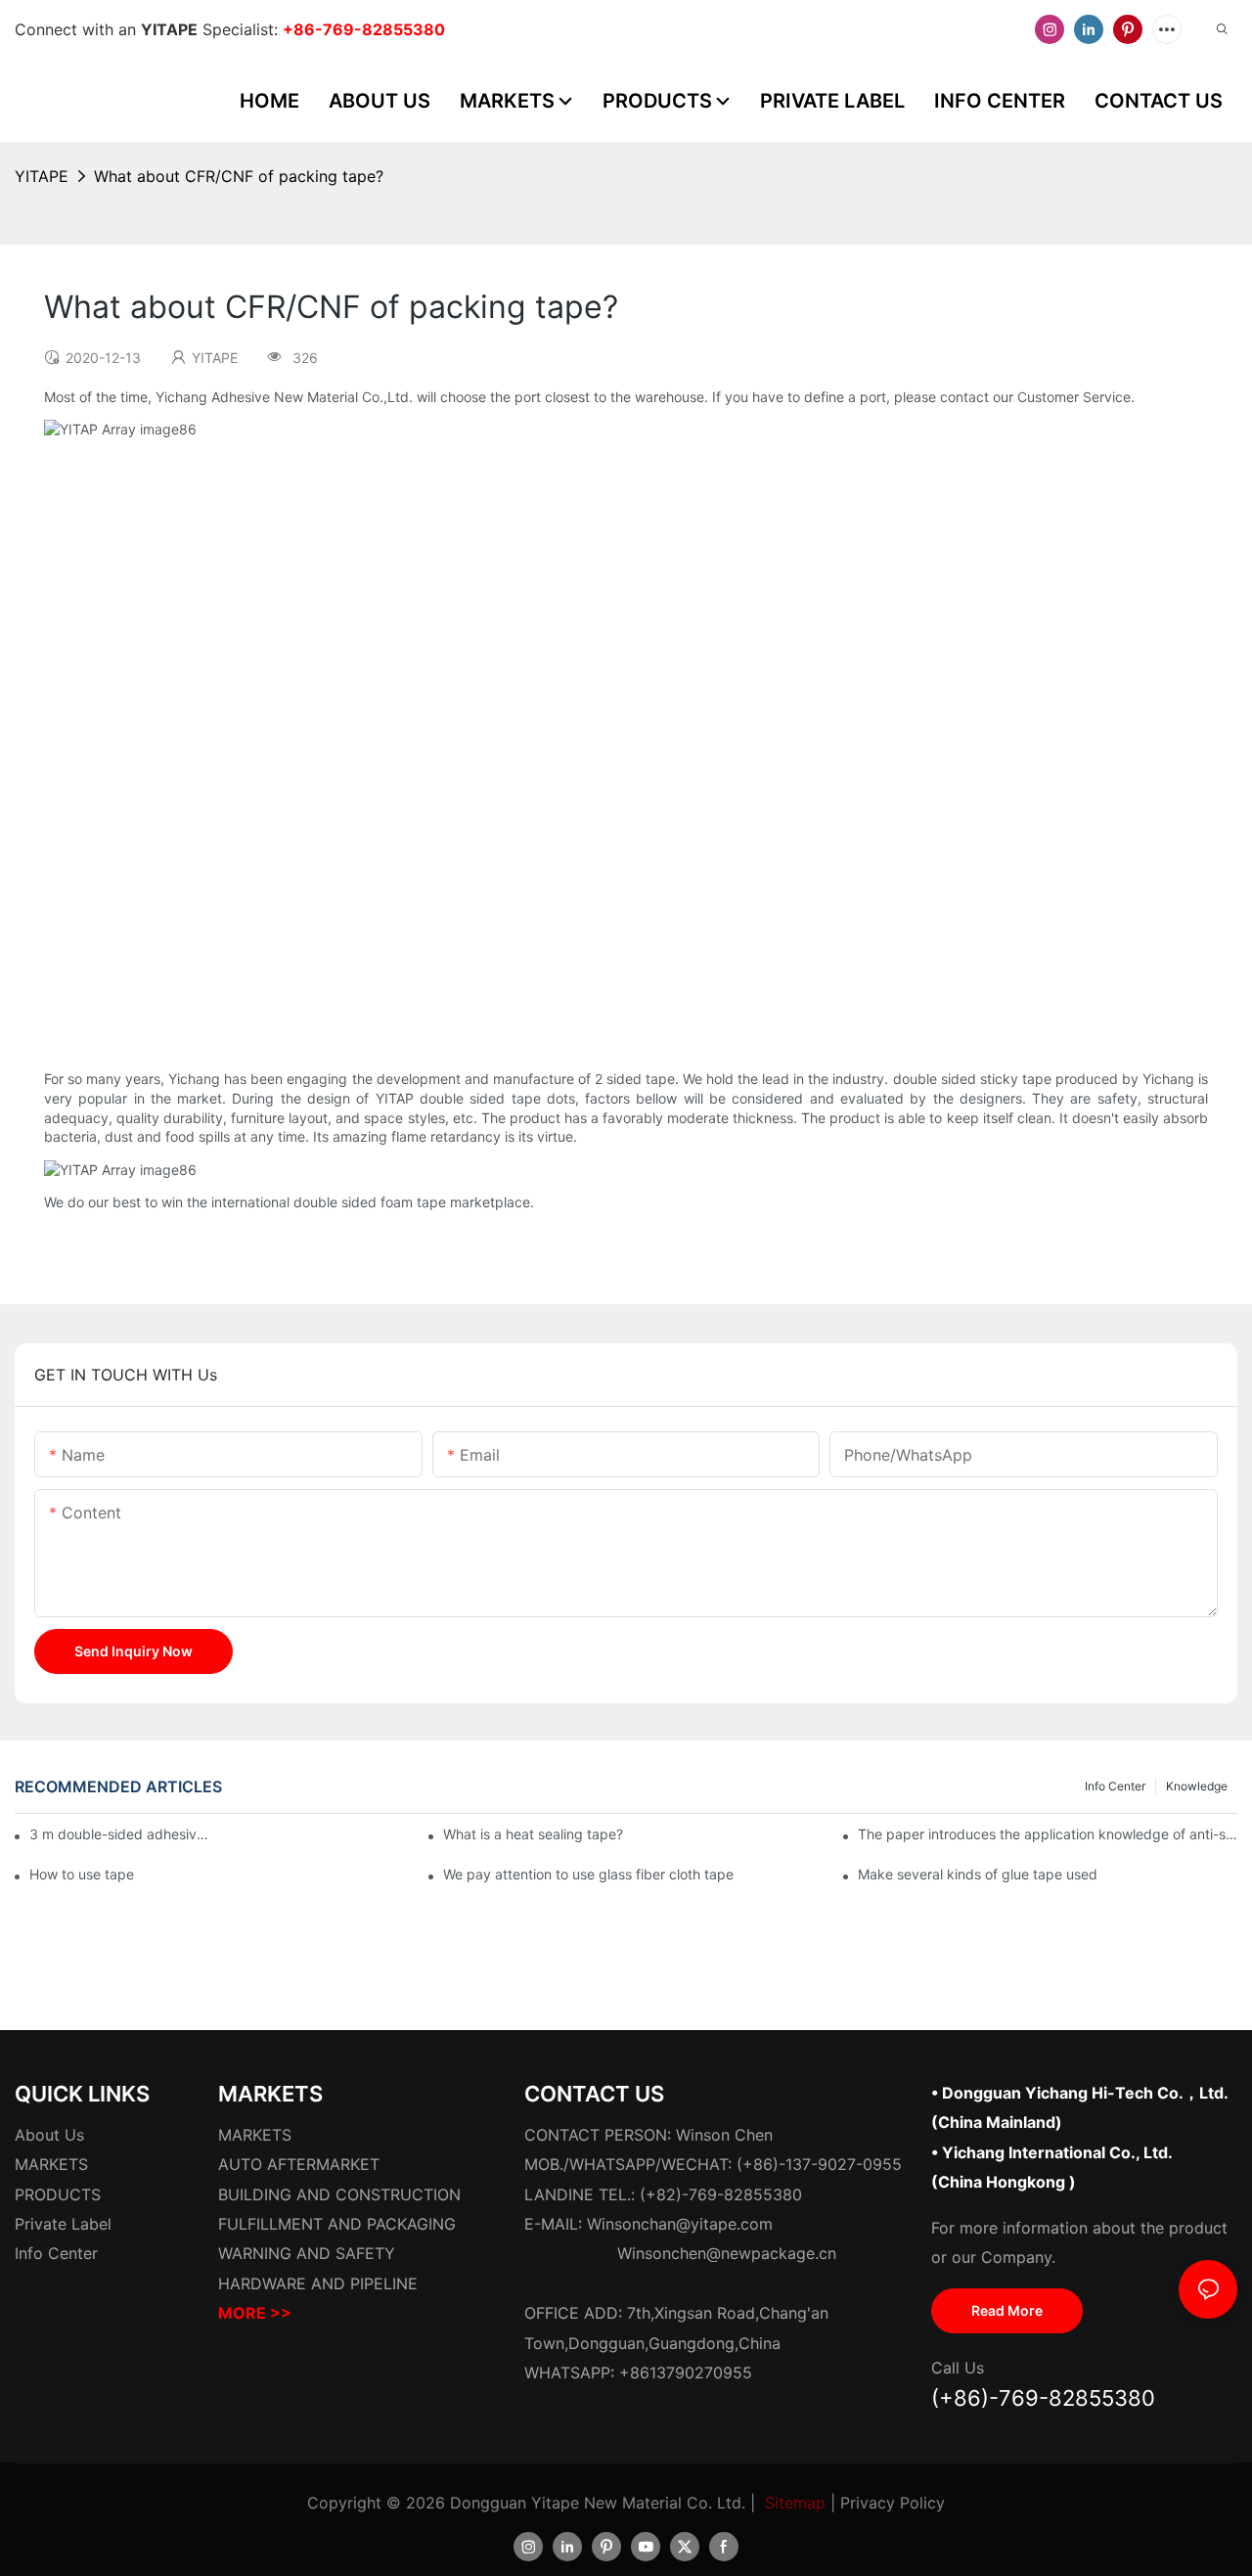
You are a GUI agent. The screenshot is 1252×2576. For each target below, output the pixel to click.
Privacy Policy (893, 2503)
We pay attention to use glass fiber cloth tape (588, 1874)
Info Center (1115, 1786)
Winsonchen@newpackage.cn (727, 2253)
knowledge (1197, 1786)
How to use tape (82, 1874)
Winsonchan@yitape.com (680, 2224)
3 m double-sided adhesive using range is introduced (121, 1834)
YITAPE (42, 176)
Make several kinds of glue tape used (978, 1874)
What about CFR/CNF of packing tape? (239, 176)
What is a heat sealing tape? (533, 1834)
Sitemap (795, 2503)
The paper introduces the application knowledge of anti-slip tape (1048, 1834)
